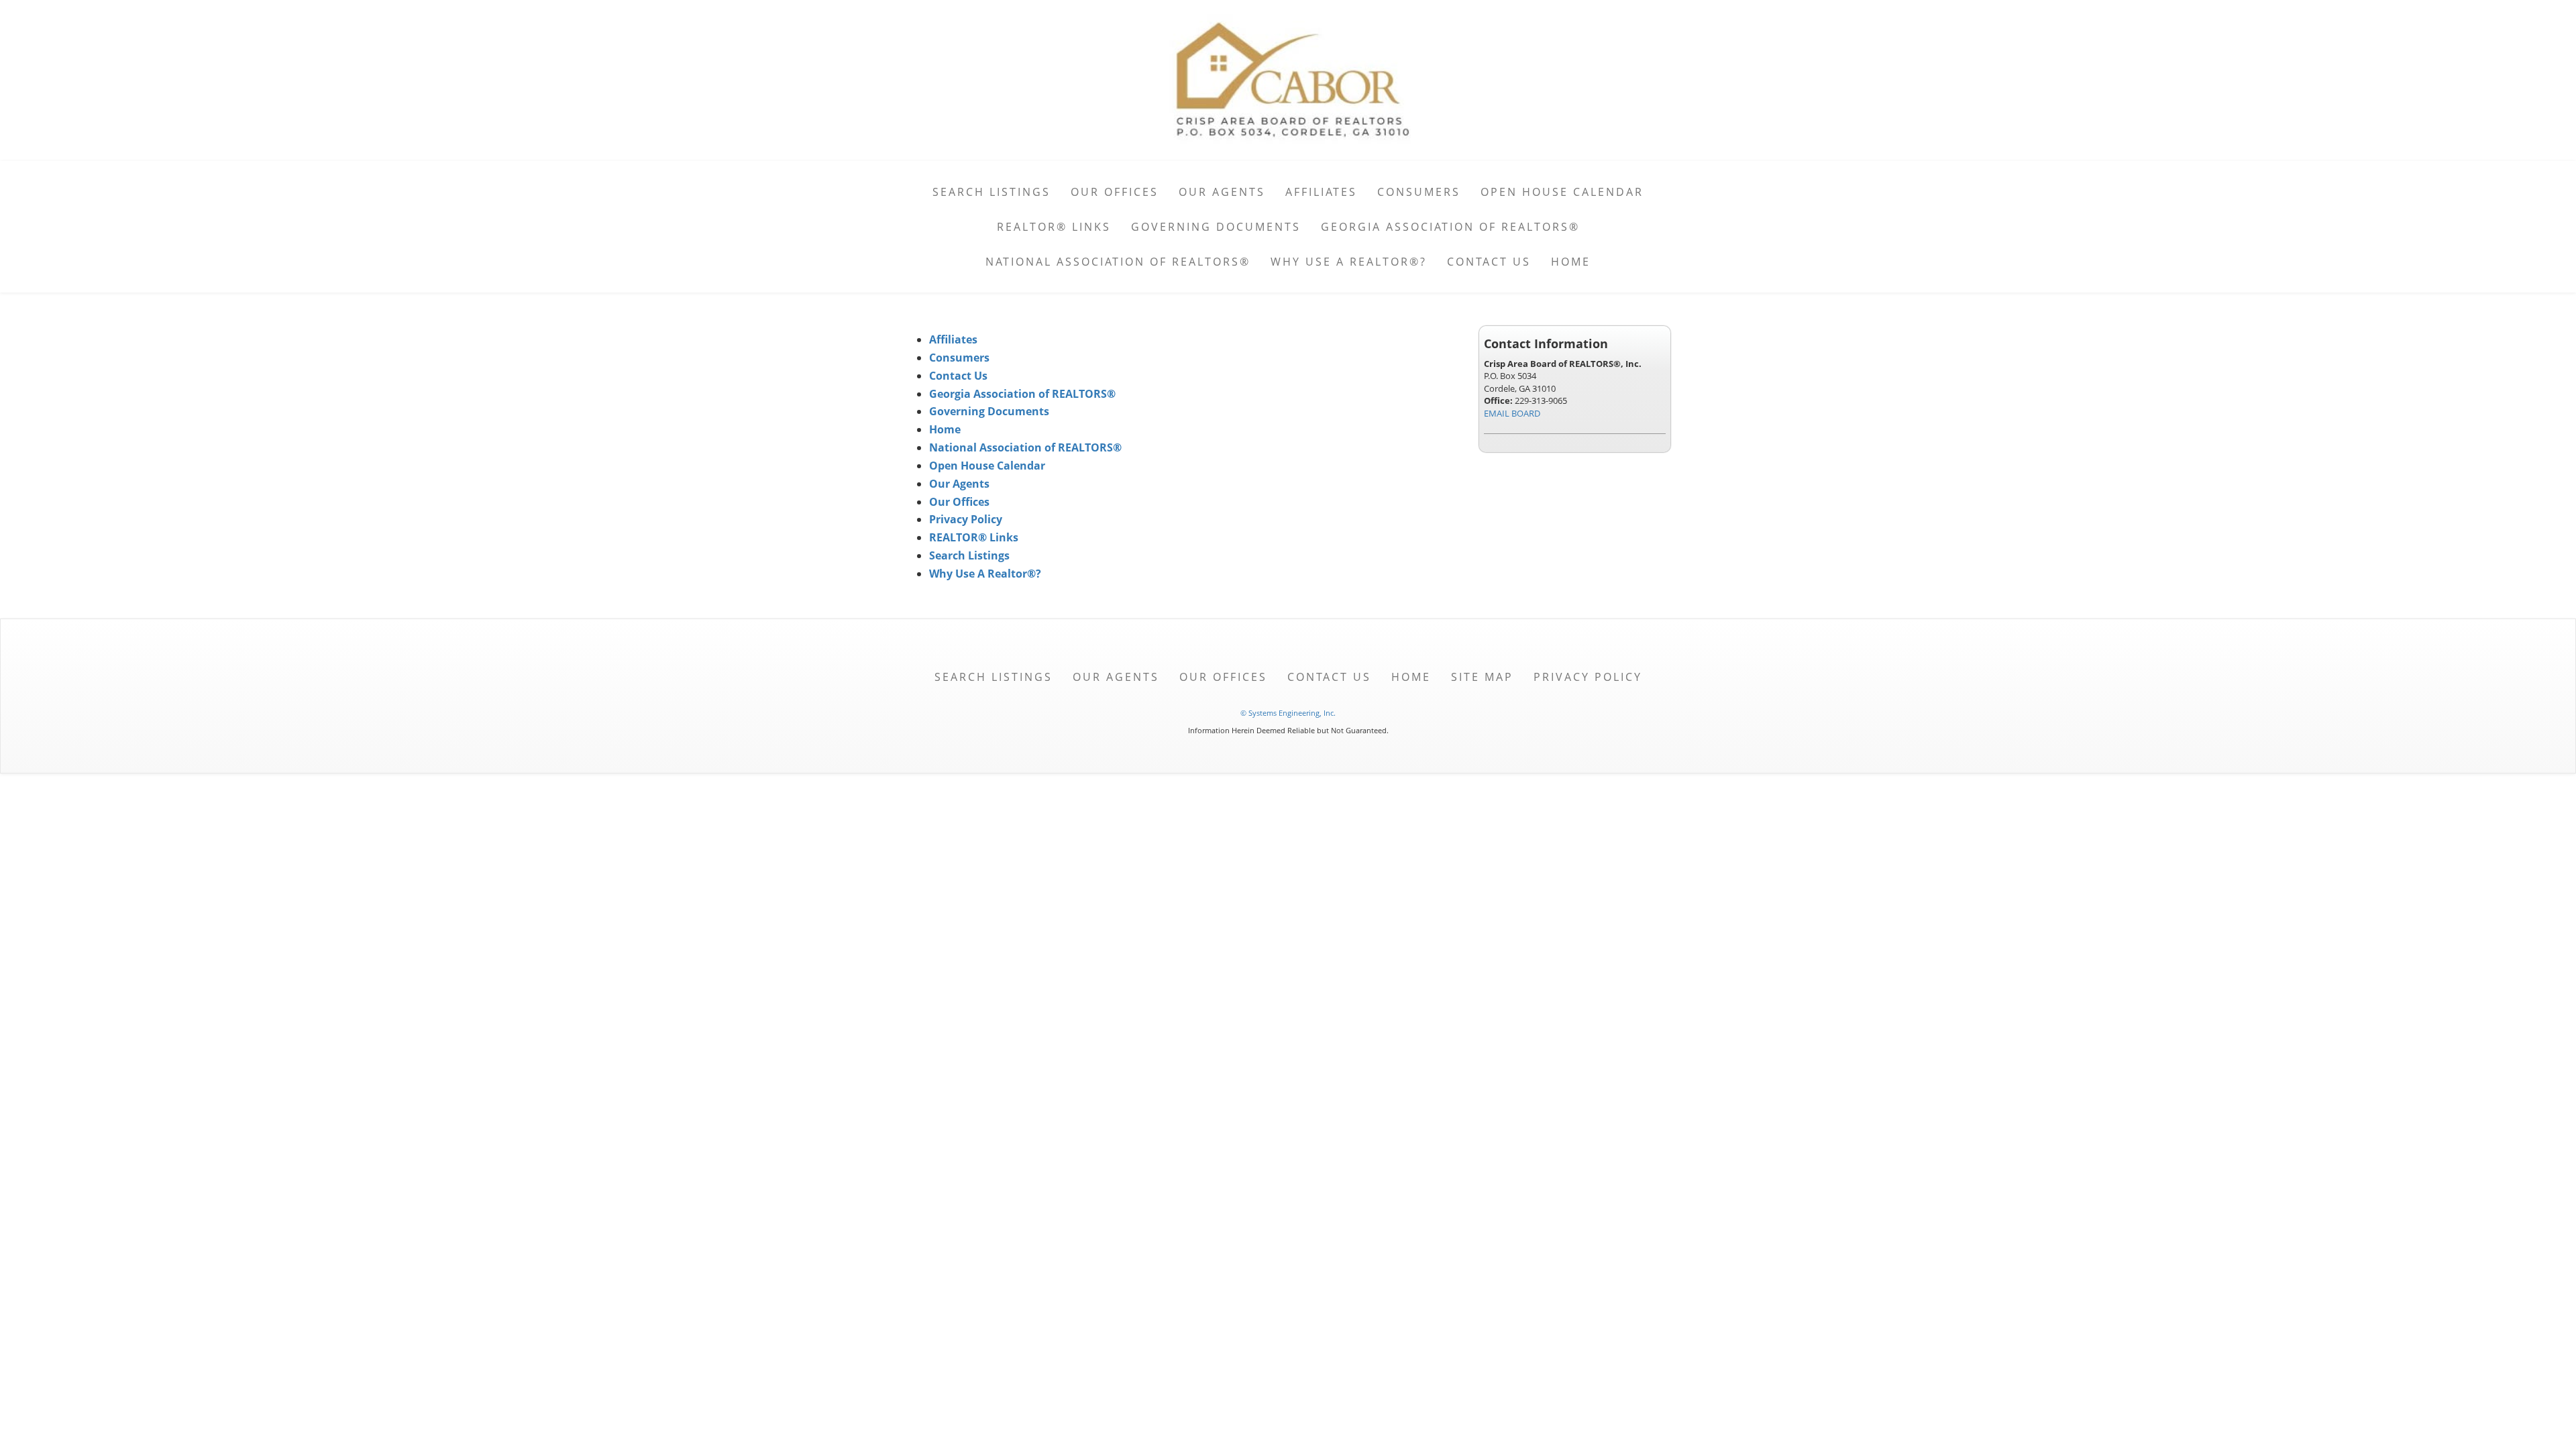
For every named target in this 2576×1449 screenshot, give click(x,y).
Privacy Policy (966, 519)
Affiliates (1321, 192)
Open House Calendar (1562, 192)
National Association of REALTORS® (1118, 262)
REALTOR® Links (1054, 227)
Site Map (1482, 677)
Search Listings (991, 192)
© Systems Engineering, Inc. (1288, 713)
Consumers (1419, 192)
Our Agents (1222, 192)
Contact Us (1489, 262)
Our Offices (1115, 192)
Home (1571, 262)
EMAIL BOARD (1512, 413)
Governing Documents (1216, 227)
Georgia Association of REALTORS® (1450, 227)
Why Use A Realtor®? (1349, 262)
